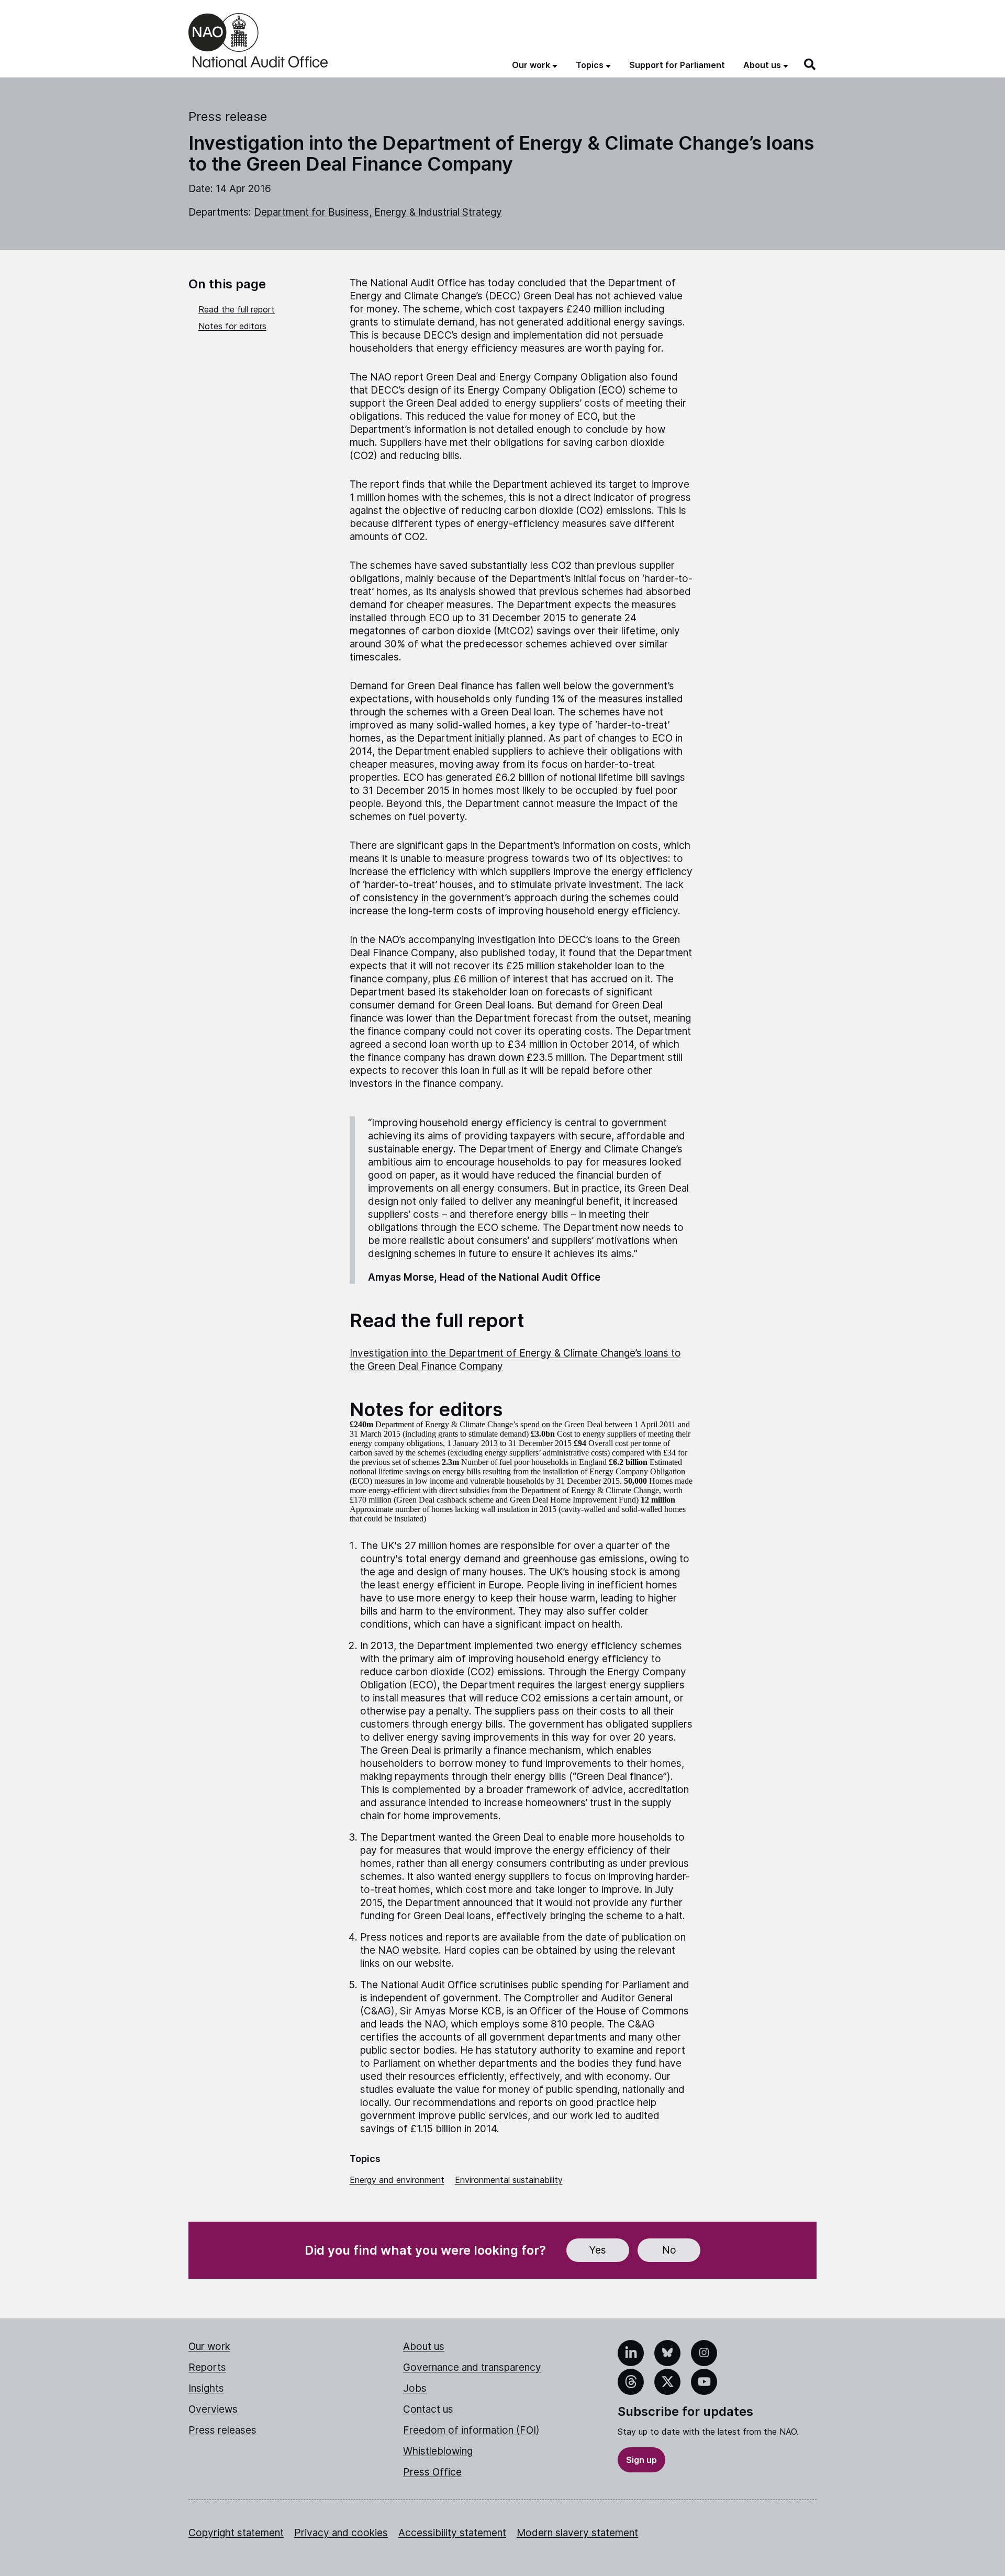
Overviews (213, 2409)
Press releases (222, 2430)
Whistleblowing (438, 2451)
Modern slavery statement (577, 2533)
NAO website (408, 1950)
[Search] (810, 64)
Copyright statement (236, 2533)
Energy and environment (397, 2180)
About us (424, 2347)
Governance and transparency (472, 2367)
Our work (209, 2347)
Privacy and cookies (341, 2533)
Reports (207, 2367)
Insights (206, 2388)
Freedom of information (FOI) (471, 2430)
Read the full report (237, 309)
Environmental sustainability (509, 2180)
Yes (598, 2250)
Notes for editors (232, 326)
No (669, 2250)
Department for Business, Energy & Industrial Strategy (378, 212)
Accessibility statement (452, 2533)
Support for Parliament (677, 65)
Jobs (415, 2388)
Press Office (432, 2472)
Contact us (428, 2409)
